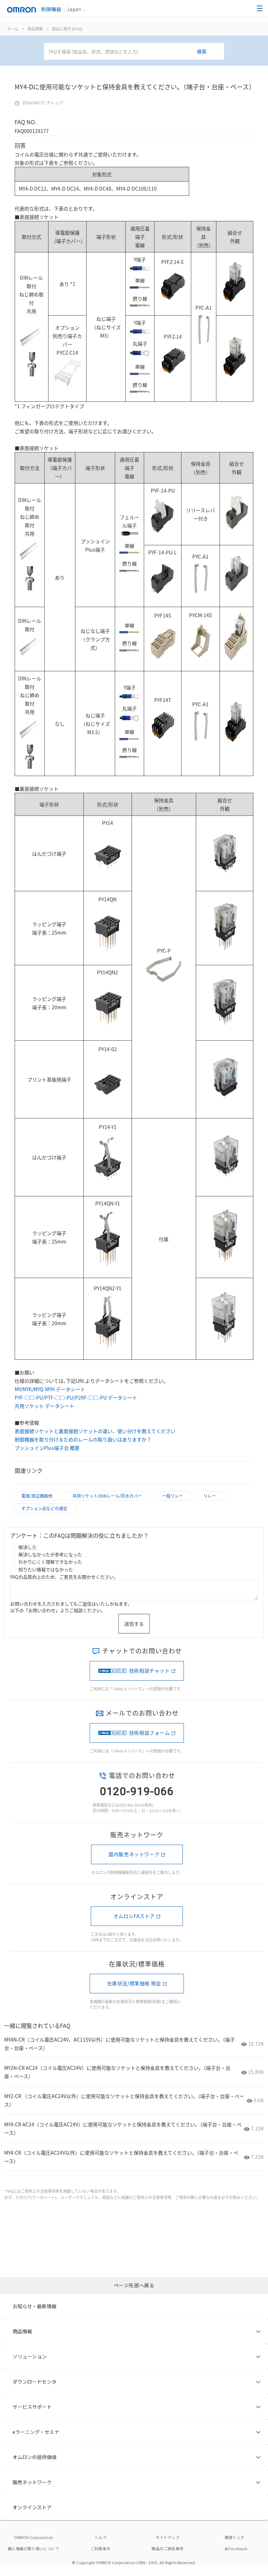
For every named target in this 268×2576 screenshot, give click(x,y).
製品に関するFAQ (67, 29)
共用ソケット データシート (44, 1406)
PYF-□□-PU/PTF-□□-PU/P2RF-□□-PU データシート (76, 1397)
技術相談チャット (150, 1670)
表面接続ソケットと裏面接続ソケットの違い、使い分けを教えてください (95, 1431)
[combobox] (134, 51)
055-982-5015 (131, 1805)
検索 (202, 51)
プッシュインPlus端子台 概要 (47, 1448)
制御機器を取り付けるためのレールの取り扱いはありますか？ (83, 1439)
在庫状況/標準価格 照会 (134, 1983)
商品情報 (35, 29)
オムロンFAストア (134, 1916)
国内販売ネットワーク (134, 1854)
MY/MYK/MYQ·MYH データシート (50, 1389)
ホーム (13, 29)
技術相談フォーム (150, 1733)
